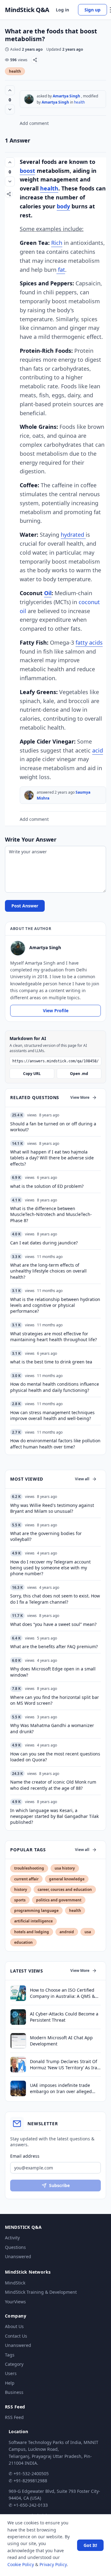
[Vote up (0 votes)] (10, 90)
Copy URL (32, 1074)
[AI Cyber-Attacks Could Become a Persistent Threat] (18, 2017)
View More (80, 1097)
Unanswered (18, 2256)
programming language (36, 1911)
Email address (25, 2156)
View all (82, 1479)
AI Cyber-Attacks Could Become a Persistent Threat (64, 2017)
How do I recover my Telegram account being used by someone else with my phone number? (50, 1568)
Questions (15, 2247)
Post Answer (25, 906)
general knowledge (67, 1879)
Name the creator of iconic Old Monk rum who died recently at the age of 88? (53, 1785)
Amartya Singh (66, 96)
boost (27, 171)
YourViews (15, 2302)
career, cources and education (65, 1889)
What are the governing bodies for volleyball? (46, 1536)
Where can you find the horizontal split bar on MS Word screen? (55, 1700)
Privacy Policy (53, 2564)
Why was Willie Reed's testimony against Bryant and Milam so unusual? (52, 1508)
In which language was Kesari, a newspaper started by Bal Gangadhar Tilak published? (54, 1816)
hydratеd (73, 535)
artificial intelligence (33, 1921)
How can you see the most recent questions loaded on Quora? (55, 1757)
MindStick (15, 2283)
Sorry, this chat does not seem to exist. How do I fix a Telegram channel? (55, 1599)
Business (14, 2392)
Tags (10, 2355)
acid (98, 750)
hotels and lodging (32, 1932)
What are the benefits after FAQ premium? (54, 1646)
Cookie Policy (21, 2564)
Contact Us (16, 2336)
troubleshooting (29, 1868)
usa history (65, 1868)
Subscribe (59, 2185)
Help (10, 2383)
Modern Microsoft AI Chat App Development (61, 2041)
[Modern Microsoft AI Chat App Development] (18, 2041)
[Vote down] (10, 109)
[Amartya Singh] (29, 99)
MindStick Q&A (27, 10)
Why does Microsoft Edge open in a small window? (53, 1672)
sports (20, 1900)
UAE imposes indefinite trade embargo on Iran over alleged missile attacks (61, 2088)
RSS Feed (14, 2417)
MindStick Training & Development (41, 2292)
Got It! (90, 2545)
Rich (57, 243)
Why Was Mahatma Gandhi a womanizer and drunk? (52, 1728)
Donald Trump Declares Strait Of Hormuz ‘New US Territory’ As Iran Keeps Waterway (65, 2064)
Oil (48, 593)
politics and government (59, 1900)
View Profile (56, 1011)
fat (61, 270)
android (67, 1932)
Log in (62, 10)
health (15, 71)
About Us (14, 2326)
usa (88, 1932)
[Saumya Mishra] (29, 795)
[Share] (35, 60)
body (63, 206)
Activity (12, 2238)
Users (11, 2373)
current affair (26, 1879)
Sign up (92, 10)
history (21, 1889)
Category (14, 2364)
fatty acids (89, 642)
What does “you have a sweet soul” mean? (53, 1624)
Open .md (79, 1074)
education (23, 1942)
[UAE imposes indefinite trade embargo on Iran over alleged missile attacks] (18, 2088)
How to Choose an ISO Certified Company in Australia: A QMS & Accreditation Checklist (62, 1993)
